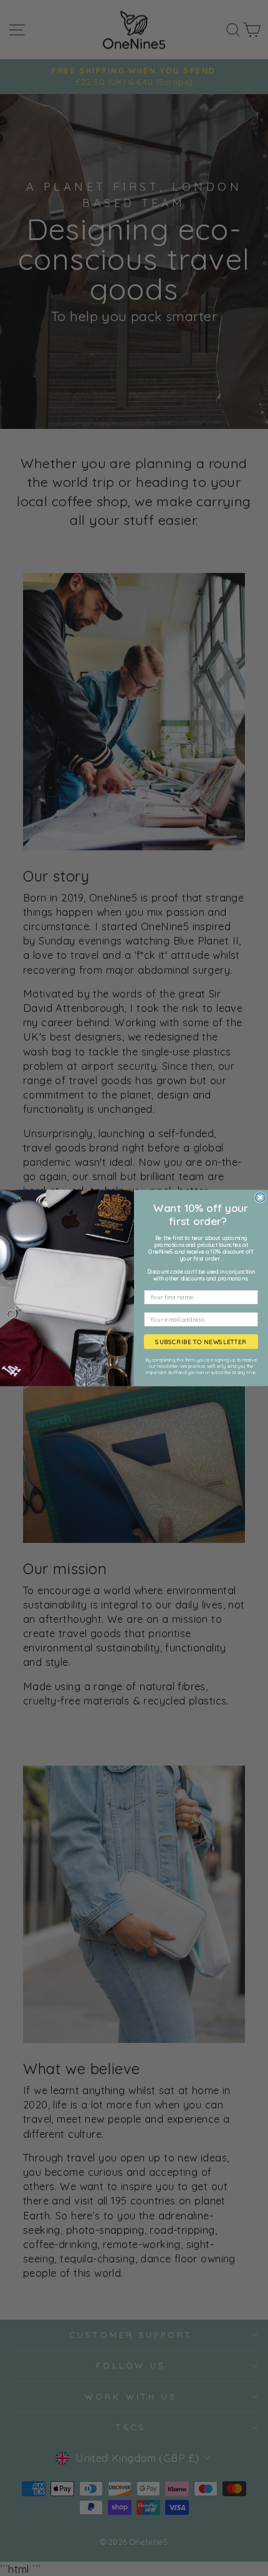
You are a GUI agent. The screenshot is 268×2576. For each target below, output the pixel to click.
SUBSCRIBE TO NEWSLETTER (201, 1342)
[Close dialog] (260, 1197)
